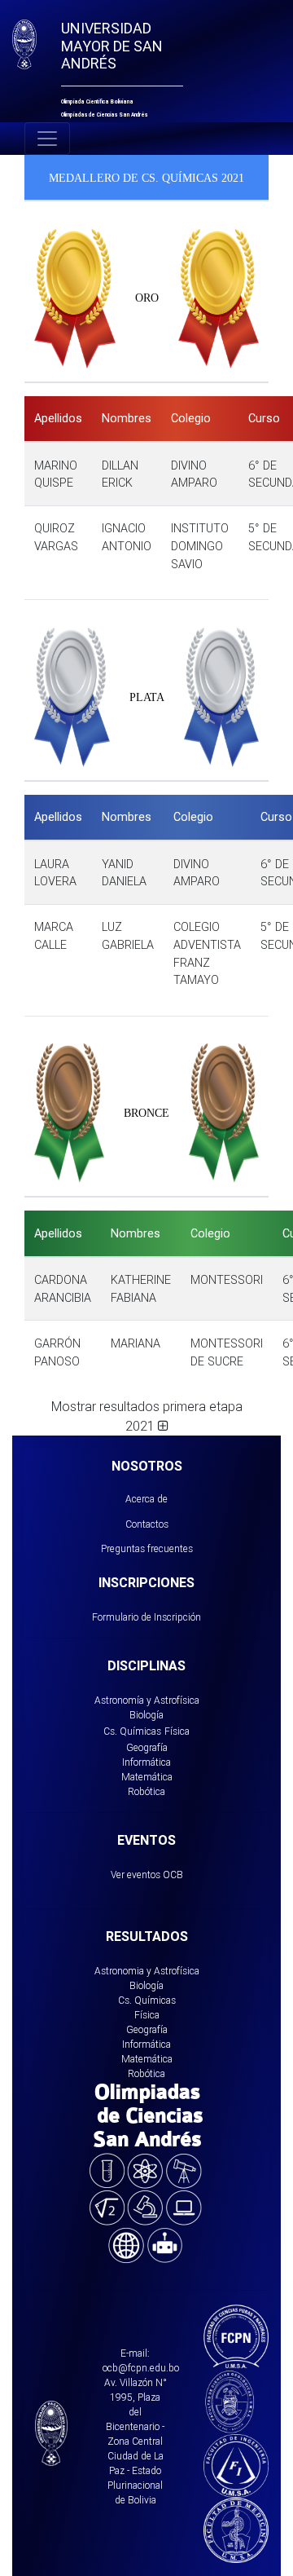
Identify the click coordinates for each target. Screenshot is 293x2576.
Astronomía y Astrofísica (147, 1700)
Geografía (147, 1747)
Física (177, 1731)
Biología (146, 1715)
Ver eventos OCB (147, 1875)
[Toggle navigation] (47, 139)
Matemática (147, 1777)
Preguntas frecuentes (147, 1548)
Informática (146, 1762)
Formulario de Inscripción (146, 1617)
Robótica (146, 1791)
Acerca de (146, 1499)
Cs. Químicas (132, 1731)
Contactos (147, 1524)
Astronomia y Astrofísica (147, 1971)
